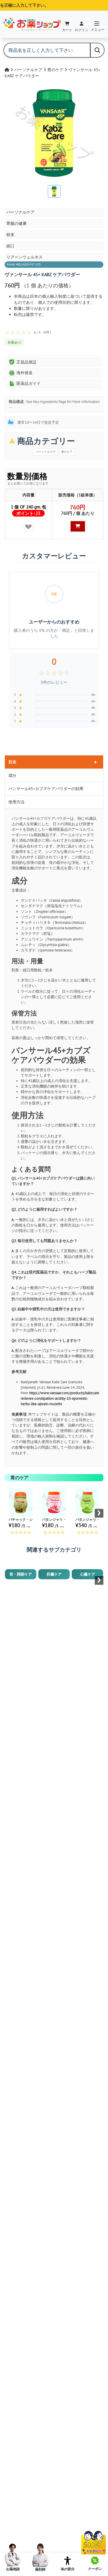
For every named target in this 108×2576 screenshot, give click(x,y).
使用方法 (16, 802)
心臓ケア (88, 1574)
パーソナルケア (29, 70)
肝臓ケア (54, 1574)
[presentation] (99, 1513)
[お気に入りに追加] (29, 526)
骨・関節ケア (21, 1574)
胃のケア (56, 70)
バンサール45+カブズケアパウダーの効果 (46, 789)
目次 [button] (53, 762)
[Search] (97, 50)
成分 (12, 775)
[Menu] (97, 24)
